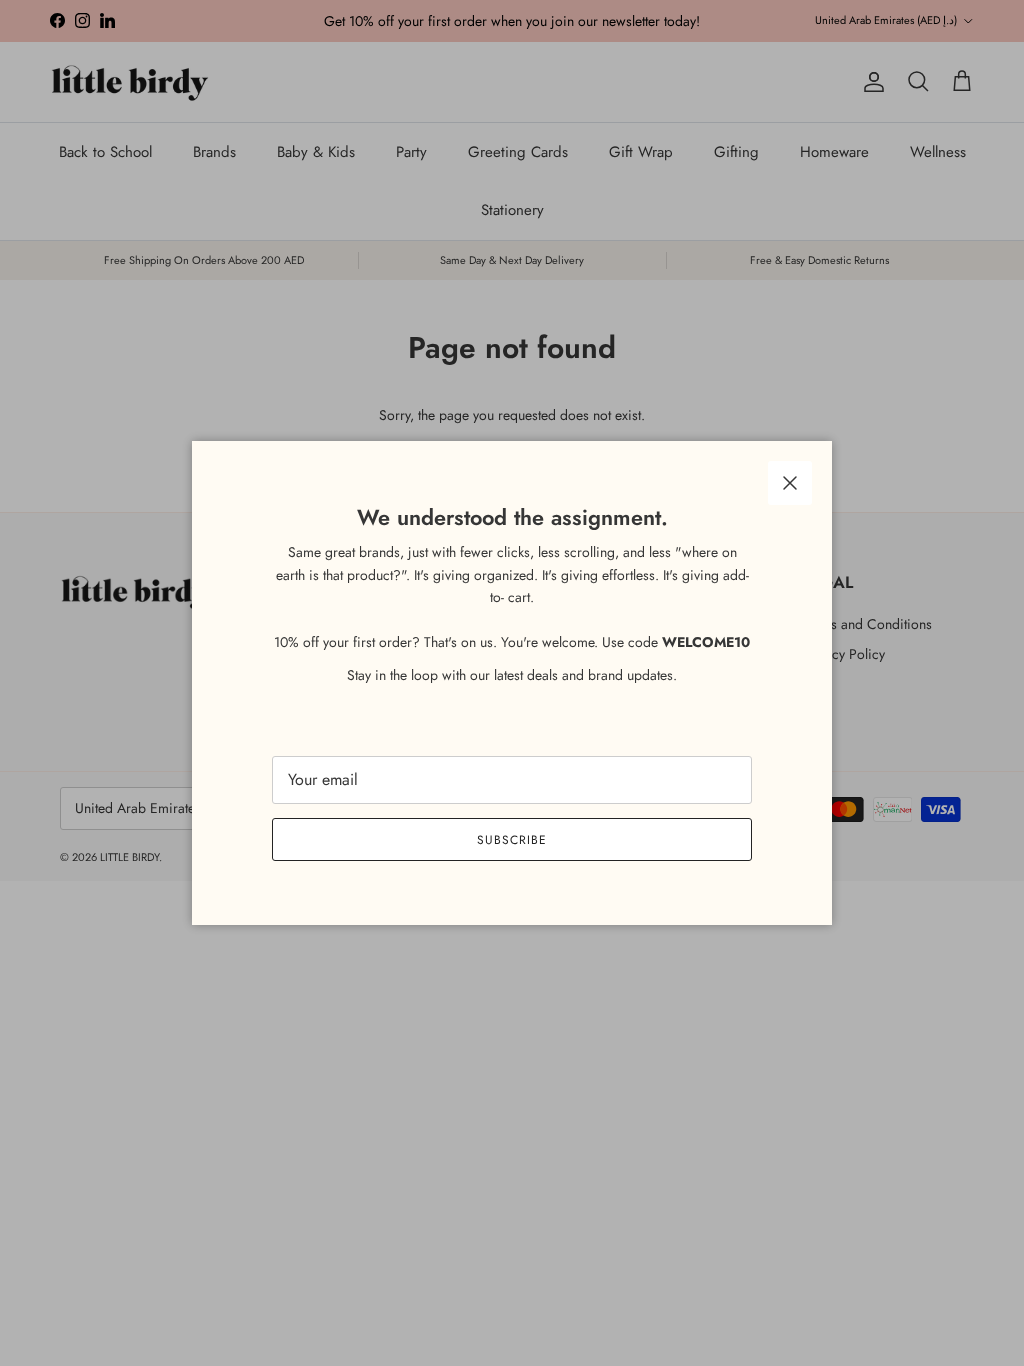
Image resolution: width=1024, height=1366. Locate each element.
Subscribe (512, 840)
